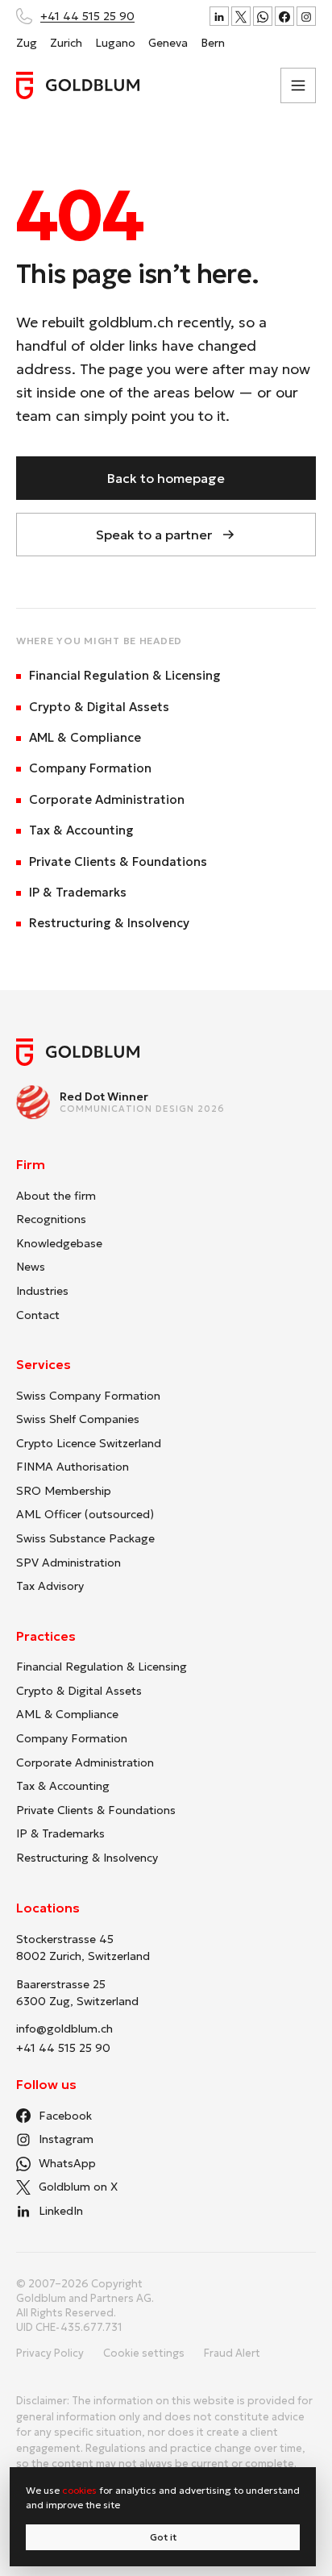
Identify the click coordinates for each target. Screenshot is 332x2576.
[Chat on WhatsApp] (263, 16)
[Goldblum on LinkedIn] (219, 16)
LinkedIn (61, 2211)
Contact (38, 1315)
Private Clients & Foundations (118, 861)
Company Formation (90, 768)
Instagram (66, 2139)
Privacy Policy (50, 2353)
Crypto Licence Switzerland (89, 1443)
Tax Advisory (50, 1586)
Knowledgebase (59, 1243)
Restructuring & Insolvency (109, 923)
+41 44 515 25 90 (87, 16)
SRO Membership (64, 1491)
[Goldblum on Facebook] (284, 16)
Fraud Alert (232, 2353)
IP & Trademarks (78, 892)
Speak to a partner (154, 535)
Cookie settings (144, 2353)
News (31, 1267)
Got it (163, 2537)
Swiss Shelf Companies (78, 1419)
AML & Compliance (85, 737)
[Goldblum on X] (241, 16)
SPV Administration (68, 1563)
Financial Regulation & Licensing (125, 675)
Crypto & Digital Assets (99, 707)
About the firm (56, 1196)
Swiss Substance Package (85, 1538)
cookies (79, 2490)
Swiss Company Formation (88, 1396)
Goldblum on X (78, 2187)
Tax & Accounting (81, 830)
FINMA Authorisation (73, 1467)
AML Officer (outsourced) (85, 1514)
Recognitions (51, 1219)
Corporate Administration (107, 799)
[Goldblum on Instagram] (306, 16)
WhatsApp (67, 2163)
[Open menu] (298, 85)
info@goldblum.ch (64, 2029)
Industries (42, 1291)
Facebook (65, 2116)
